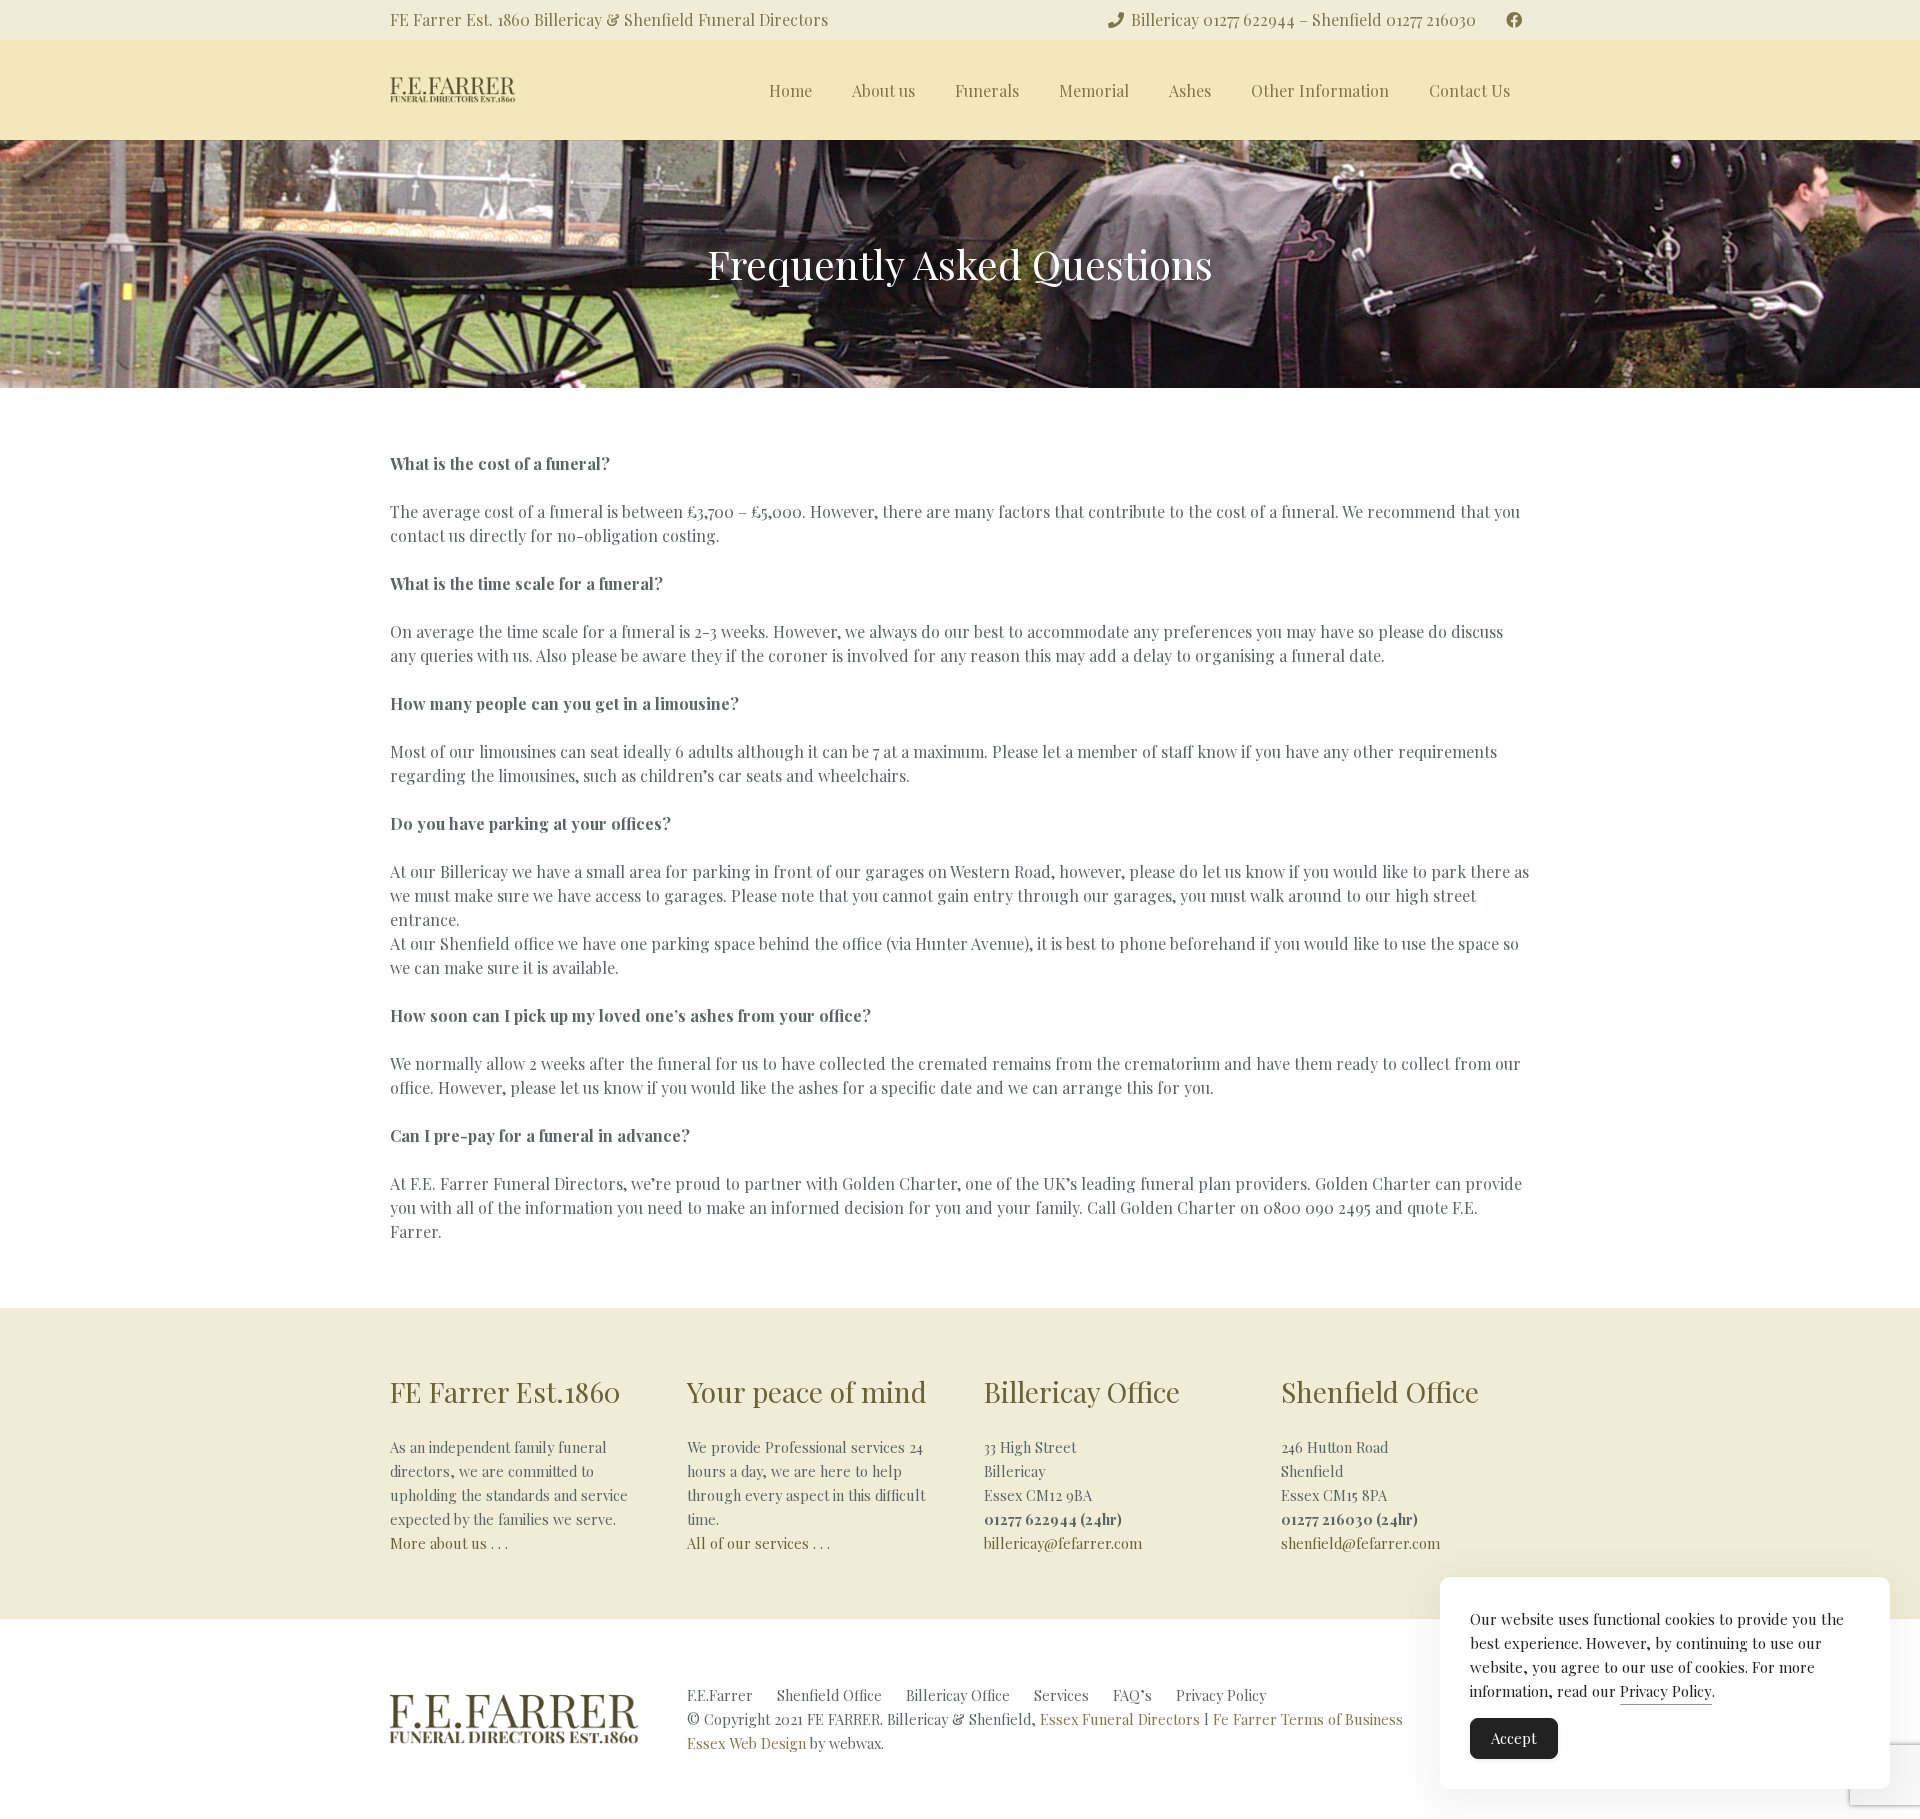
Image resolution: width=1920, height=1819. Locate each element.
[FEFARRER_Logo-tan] (453, 90)
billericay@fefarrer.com (1063, 1543)
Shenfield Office (1380, 1391)
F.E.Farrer (720, 1695)
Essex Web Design (746, 1743)
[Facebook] (1514, 20)
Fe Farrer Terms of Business (1308, 1719)
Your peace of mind (807, 1391)
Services (1061, 1695)
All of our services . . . (760, 1543)
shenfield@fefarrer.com (1360, 1543)
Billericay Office (1082, 1391)
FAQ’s (1132, 1695)
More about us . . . (449, 1543)
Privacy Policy (1221, 1695)
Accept (1514, 1738)
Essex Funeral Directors (1120, 1719)
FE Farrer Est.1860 (505, 1391)
